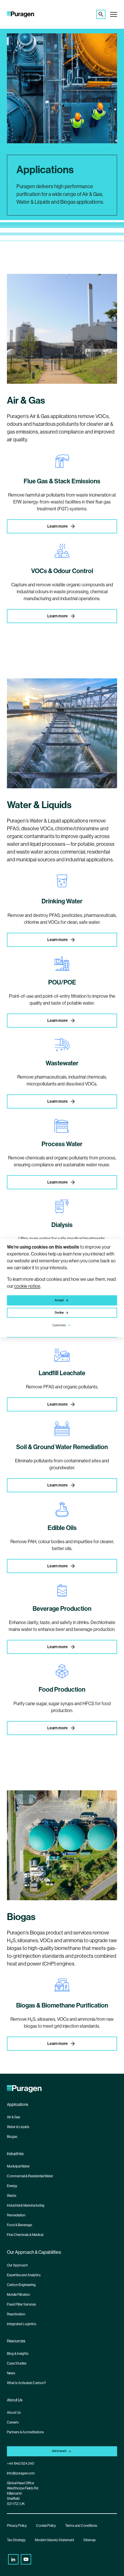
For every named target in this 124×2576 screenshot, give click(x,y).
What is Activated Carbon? (26, 2383)
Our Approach (17, 2265)
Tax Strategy (16, 2540)
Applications (18, 2104)
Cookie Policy (46, 2526)
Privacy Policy (17, 2526)
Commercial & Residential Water (30, 2176)
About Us (15, 2400)
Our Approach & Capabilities (34, 2252)
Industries (15, 2154)
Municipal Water (18, 2166)
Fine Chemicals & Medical (25, 2235)
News (11, 2373)
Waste (12, 2196)
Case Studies (17, 2363)
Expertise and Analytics (24, 2275)
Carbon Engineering (21, 2285)
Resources (16, 2341)
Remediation (16, 2215)
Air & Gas (14, 2117)
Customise (59, 1325)
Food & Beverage (19, 2225)
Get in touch (59, 2451)
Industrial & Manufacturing (26, 2205)
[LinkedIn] (13, 2559)
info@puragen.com (21, 2473)
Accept (59, 1300)
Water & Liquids (18, 2127)
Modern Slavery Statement (55, 2540)
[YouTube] (26, 2559)
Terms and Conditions (81, 2526)
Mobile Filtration (18, 2295)
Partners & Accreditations (25, 2432)
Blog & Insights (18, 2354)
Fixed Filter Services (21, 2304)
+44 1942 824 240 (20, 2464)
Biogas (12, 2137)
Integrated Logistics (22, 2324)
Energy (12, 2186)
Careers (13, 2422)
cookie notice (27, 1286)
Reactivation (16, 2314)
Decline (59, 1313)
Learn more (58, 526)
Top (118, 2568)
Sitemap (90, 2540)
